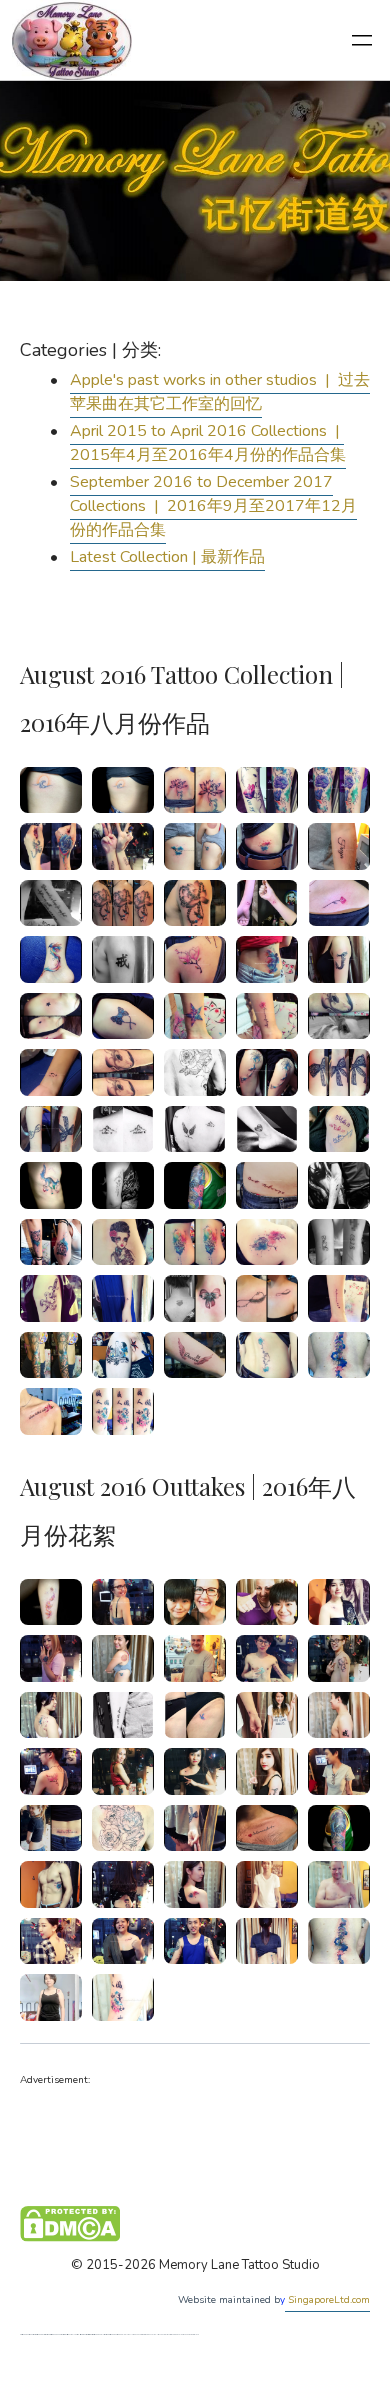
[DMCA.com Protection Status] (70, 2223)
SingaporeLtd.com (327, 2300)
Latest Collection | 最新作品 (167, 557)
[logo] (72, 40)
